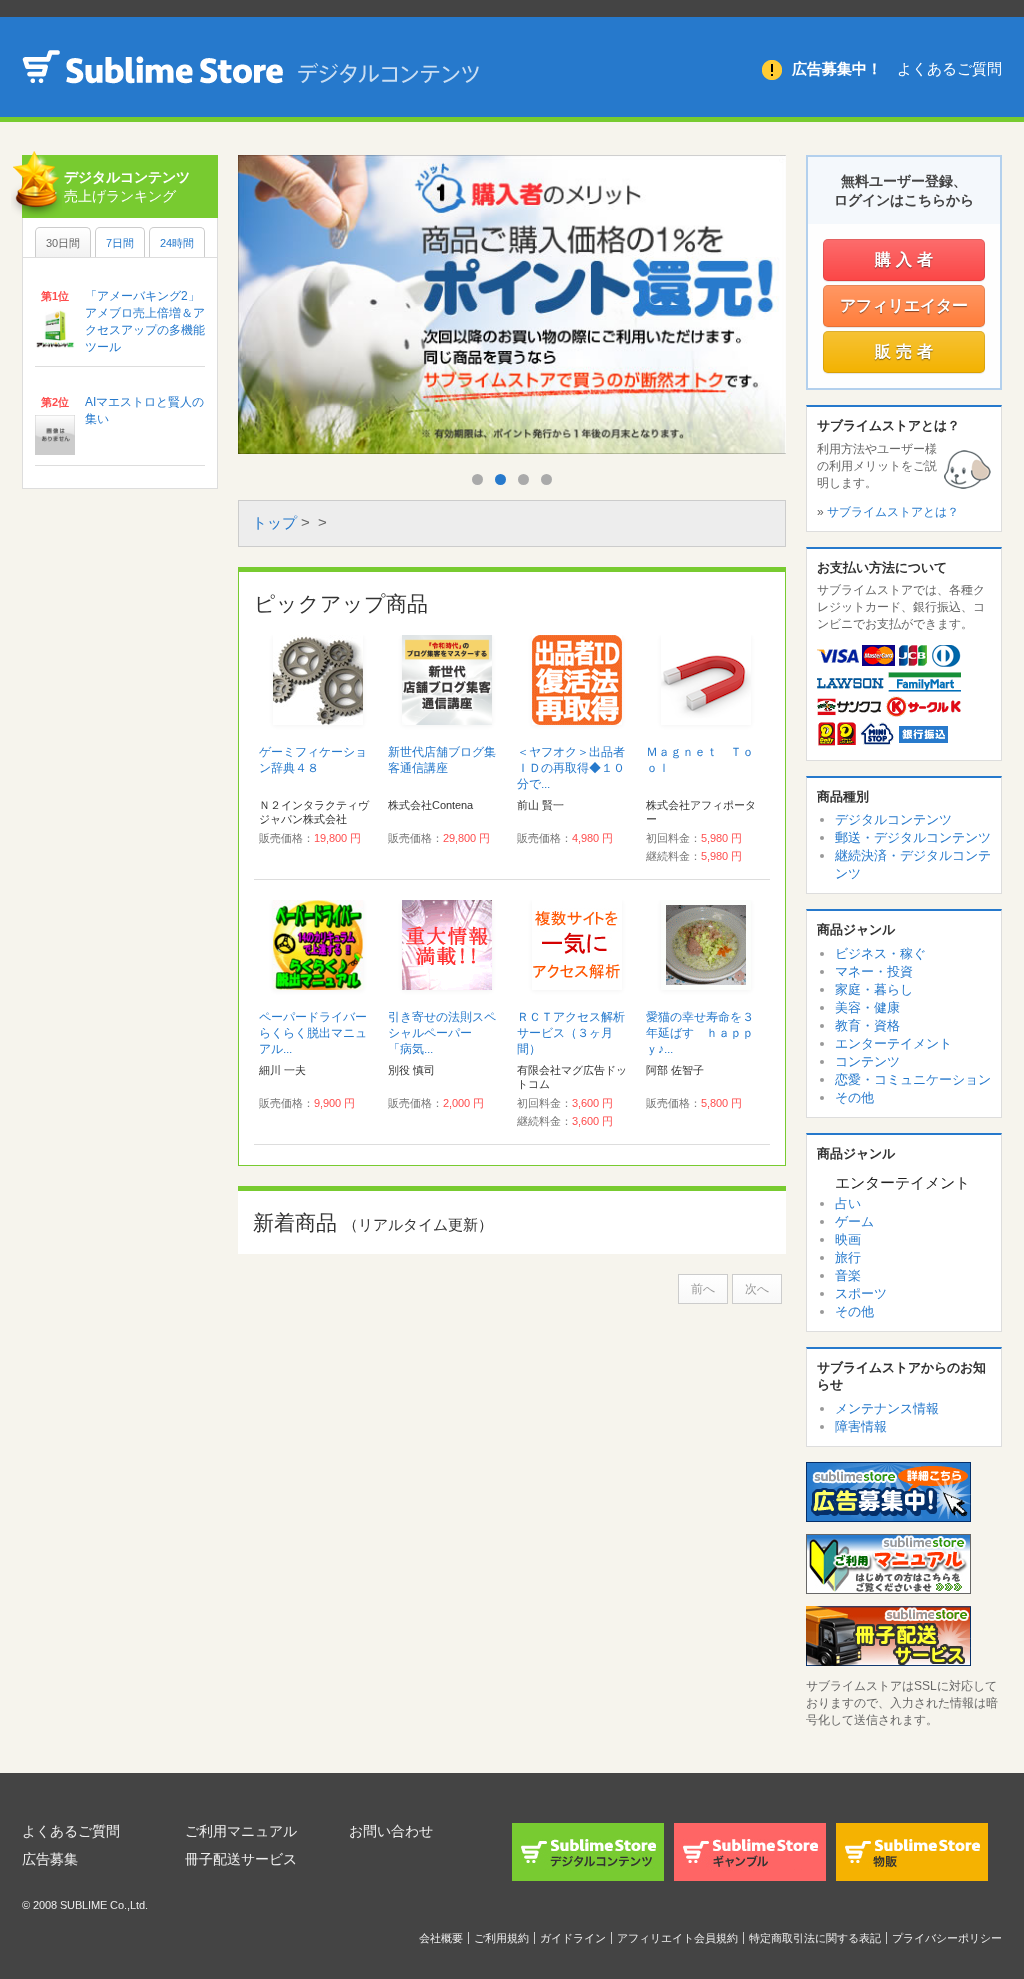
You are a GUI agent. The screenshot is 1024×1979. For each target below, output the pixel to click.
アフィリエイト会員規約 (677, 1938)
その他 (854, 1097)
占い (848, 1203)
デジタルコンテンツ (893, 819)
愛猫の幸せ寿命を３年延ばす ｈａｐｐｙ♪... (700, 1033)
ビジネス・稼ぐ (880, 953)
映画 (848, 1239)
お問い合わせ (391, 1831)
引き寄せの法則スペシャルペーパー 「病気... (442, 1033)
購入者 (906, 259)
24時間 (177, 243)
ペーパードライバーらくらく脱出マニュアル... (313, 1033)
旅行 (848, 1257)
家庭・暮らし (874, 989)
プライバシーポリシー (947, 1938)
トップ (274, 522)
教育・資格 (867, 1025)
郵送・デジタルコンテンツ (913, 837)
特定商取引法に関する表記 (815, 1938)
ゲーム (854, 1221)
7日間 (120, 243)
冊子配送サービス (241, 1859)
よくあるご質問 (949, 68)
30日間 (63, 243)
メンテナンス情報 (887, 1408)
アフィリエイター (904, 305)
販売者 (906, 351)
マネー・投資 (874, 971)
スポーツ (861, 1293)
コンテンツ (867, 1061)
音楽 (848, 1275)
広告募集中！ (837, 68)
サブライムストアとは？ (893, 512)
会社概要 (441, 1938)
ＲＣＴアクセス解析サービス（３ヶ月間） (571, 1033)
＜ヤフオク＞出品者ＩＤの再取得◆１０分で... (571, 768)
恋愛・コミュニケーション (913, 1079)
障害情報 (861, 1426)
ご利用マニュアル (241, 1831)
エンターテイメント (893, 1043)
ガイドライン (573, 1938)
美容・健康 (867, 1007)
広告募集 (50, 1859)
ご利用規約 (501, 1938)
